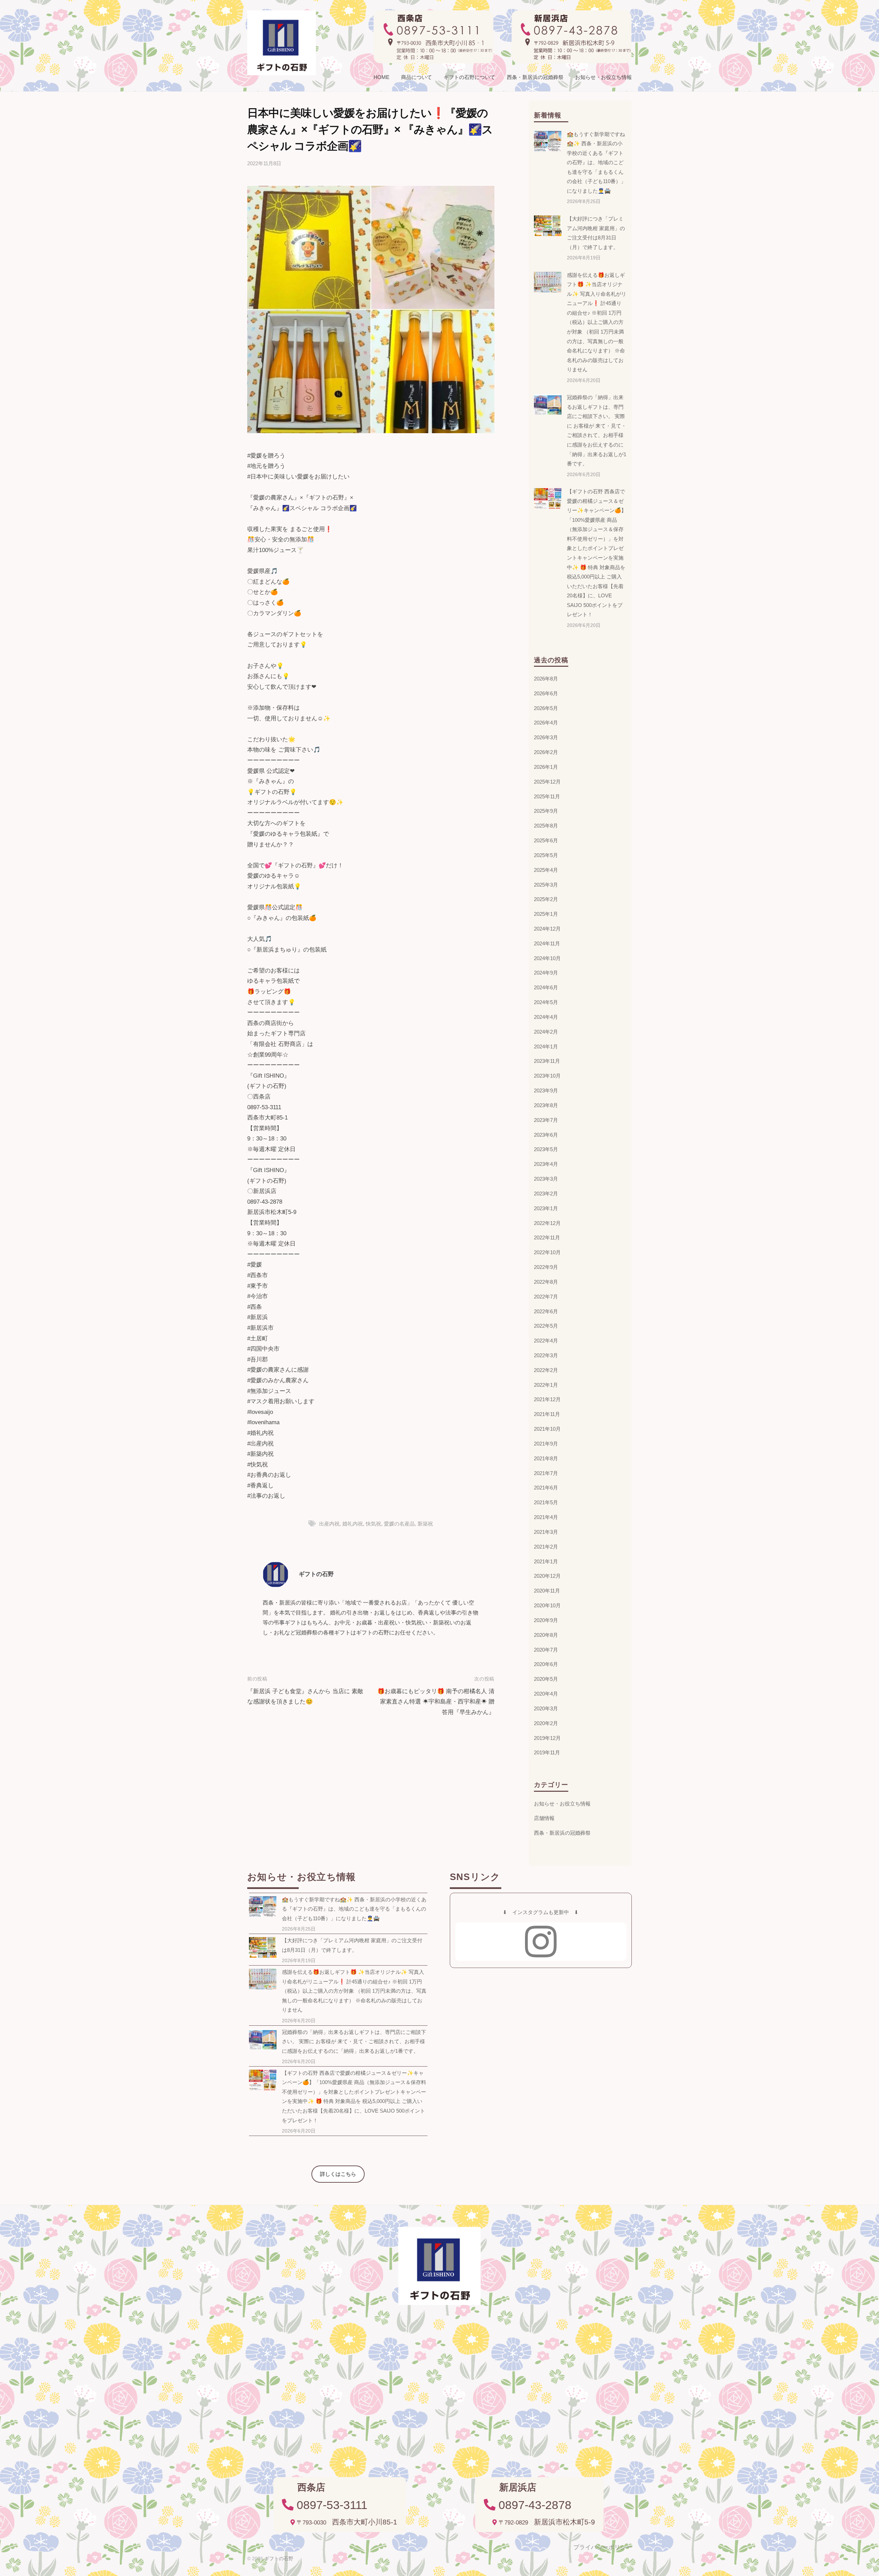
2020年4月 (546, 1694)
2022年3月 (546, 1355)
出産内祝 (329, 1524)
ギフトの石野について (469, 77)
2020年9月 (546, 1620)
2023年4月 (546, 1164)
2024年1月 (546, 1047)
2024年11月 (547, 943)
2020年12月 (547, 1576)
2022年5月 (546, 1326)
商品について (416, 77)
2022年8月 (546, 1282)
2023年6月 (546, 1135)
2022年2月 (546, 1370)
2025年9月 (546, 811)
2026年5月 (546, 708)
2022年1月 (546, 1385)
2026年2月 (546, 752)
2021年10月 (547, 1429)
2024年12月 (547, 929)
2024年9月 (546, 973)
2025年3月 (546, 885)
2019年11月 (547, 1752)
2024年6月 (546, 987)
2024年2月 (546, 1032)
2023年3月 (546, 1179)
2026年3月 (546, 737)
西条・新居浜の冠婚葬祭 (535, 77)
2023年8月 (546, 1105)
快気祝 (373, 1524)
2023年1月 (546, 1208)
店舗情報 (544, 1818)
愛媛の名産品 (399, 1524)
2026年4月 (546, 723)
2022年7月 (546, 1297)
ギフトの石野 (316, 1574)
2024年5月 (546, 1002)
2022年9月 (546, 1267)
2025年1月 (546, 914)
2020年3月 (546, 1708)
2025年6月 (546, 840)
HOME (381, 77)
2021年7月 (546, 1473)
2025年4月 (546, 870)
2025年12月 (547, 782)
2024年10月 (547, 958)
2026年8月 (546, 679)
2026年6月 (546, 693)
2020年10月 (547, 1605)
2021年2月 (546, 1547)
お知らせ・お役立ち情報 (603, 77)
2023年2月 (546, 1194)
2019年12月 (547, 1738)
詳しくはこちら (338, 2174)
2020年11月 (547, 1591)
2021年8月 (546, 1458)
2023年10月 (547, 1076)
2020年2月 (546, 1723)
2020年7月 (546, 1650)
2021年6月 (546, 1488)
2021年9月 (546, 1444)
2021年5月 (546, 1502)
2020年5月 (546, 1679)
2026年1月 (546, 767)
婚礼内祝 (353, 1524)
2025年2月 (546, 899)
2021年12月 (547, 1399)
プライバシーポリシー (603, 2547)
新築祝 (425, 1524)
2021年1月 (546, 1561)
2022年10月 (547, 1252)
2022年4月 (546, 1341)
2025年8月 (546, 826)
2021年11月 (547, 1414)
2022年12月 (547, 1223)
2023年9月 (546, 1090)
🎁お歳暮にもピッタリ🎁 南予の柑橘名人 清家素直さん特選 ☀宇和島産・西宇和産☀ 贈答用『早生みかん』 (436, 1702)
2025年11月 (547, 796)
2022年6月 (546, 1311)
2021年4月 (546, 1517)
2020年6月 (546, 1664)
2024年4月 (546, 1017)
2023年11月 (547, 1061)
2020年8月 (546, 1635)
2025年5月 (546, 855)
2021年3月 (546, 1532)
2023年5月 (546, 1149)
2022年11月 (547, 1238)
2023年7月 (546, 1120)
